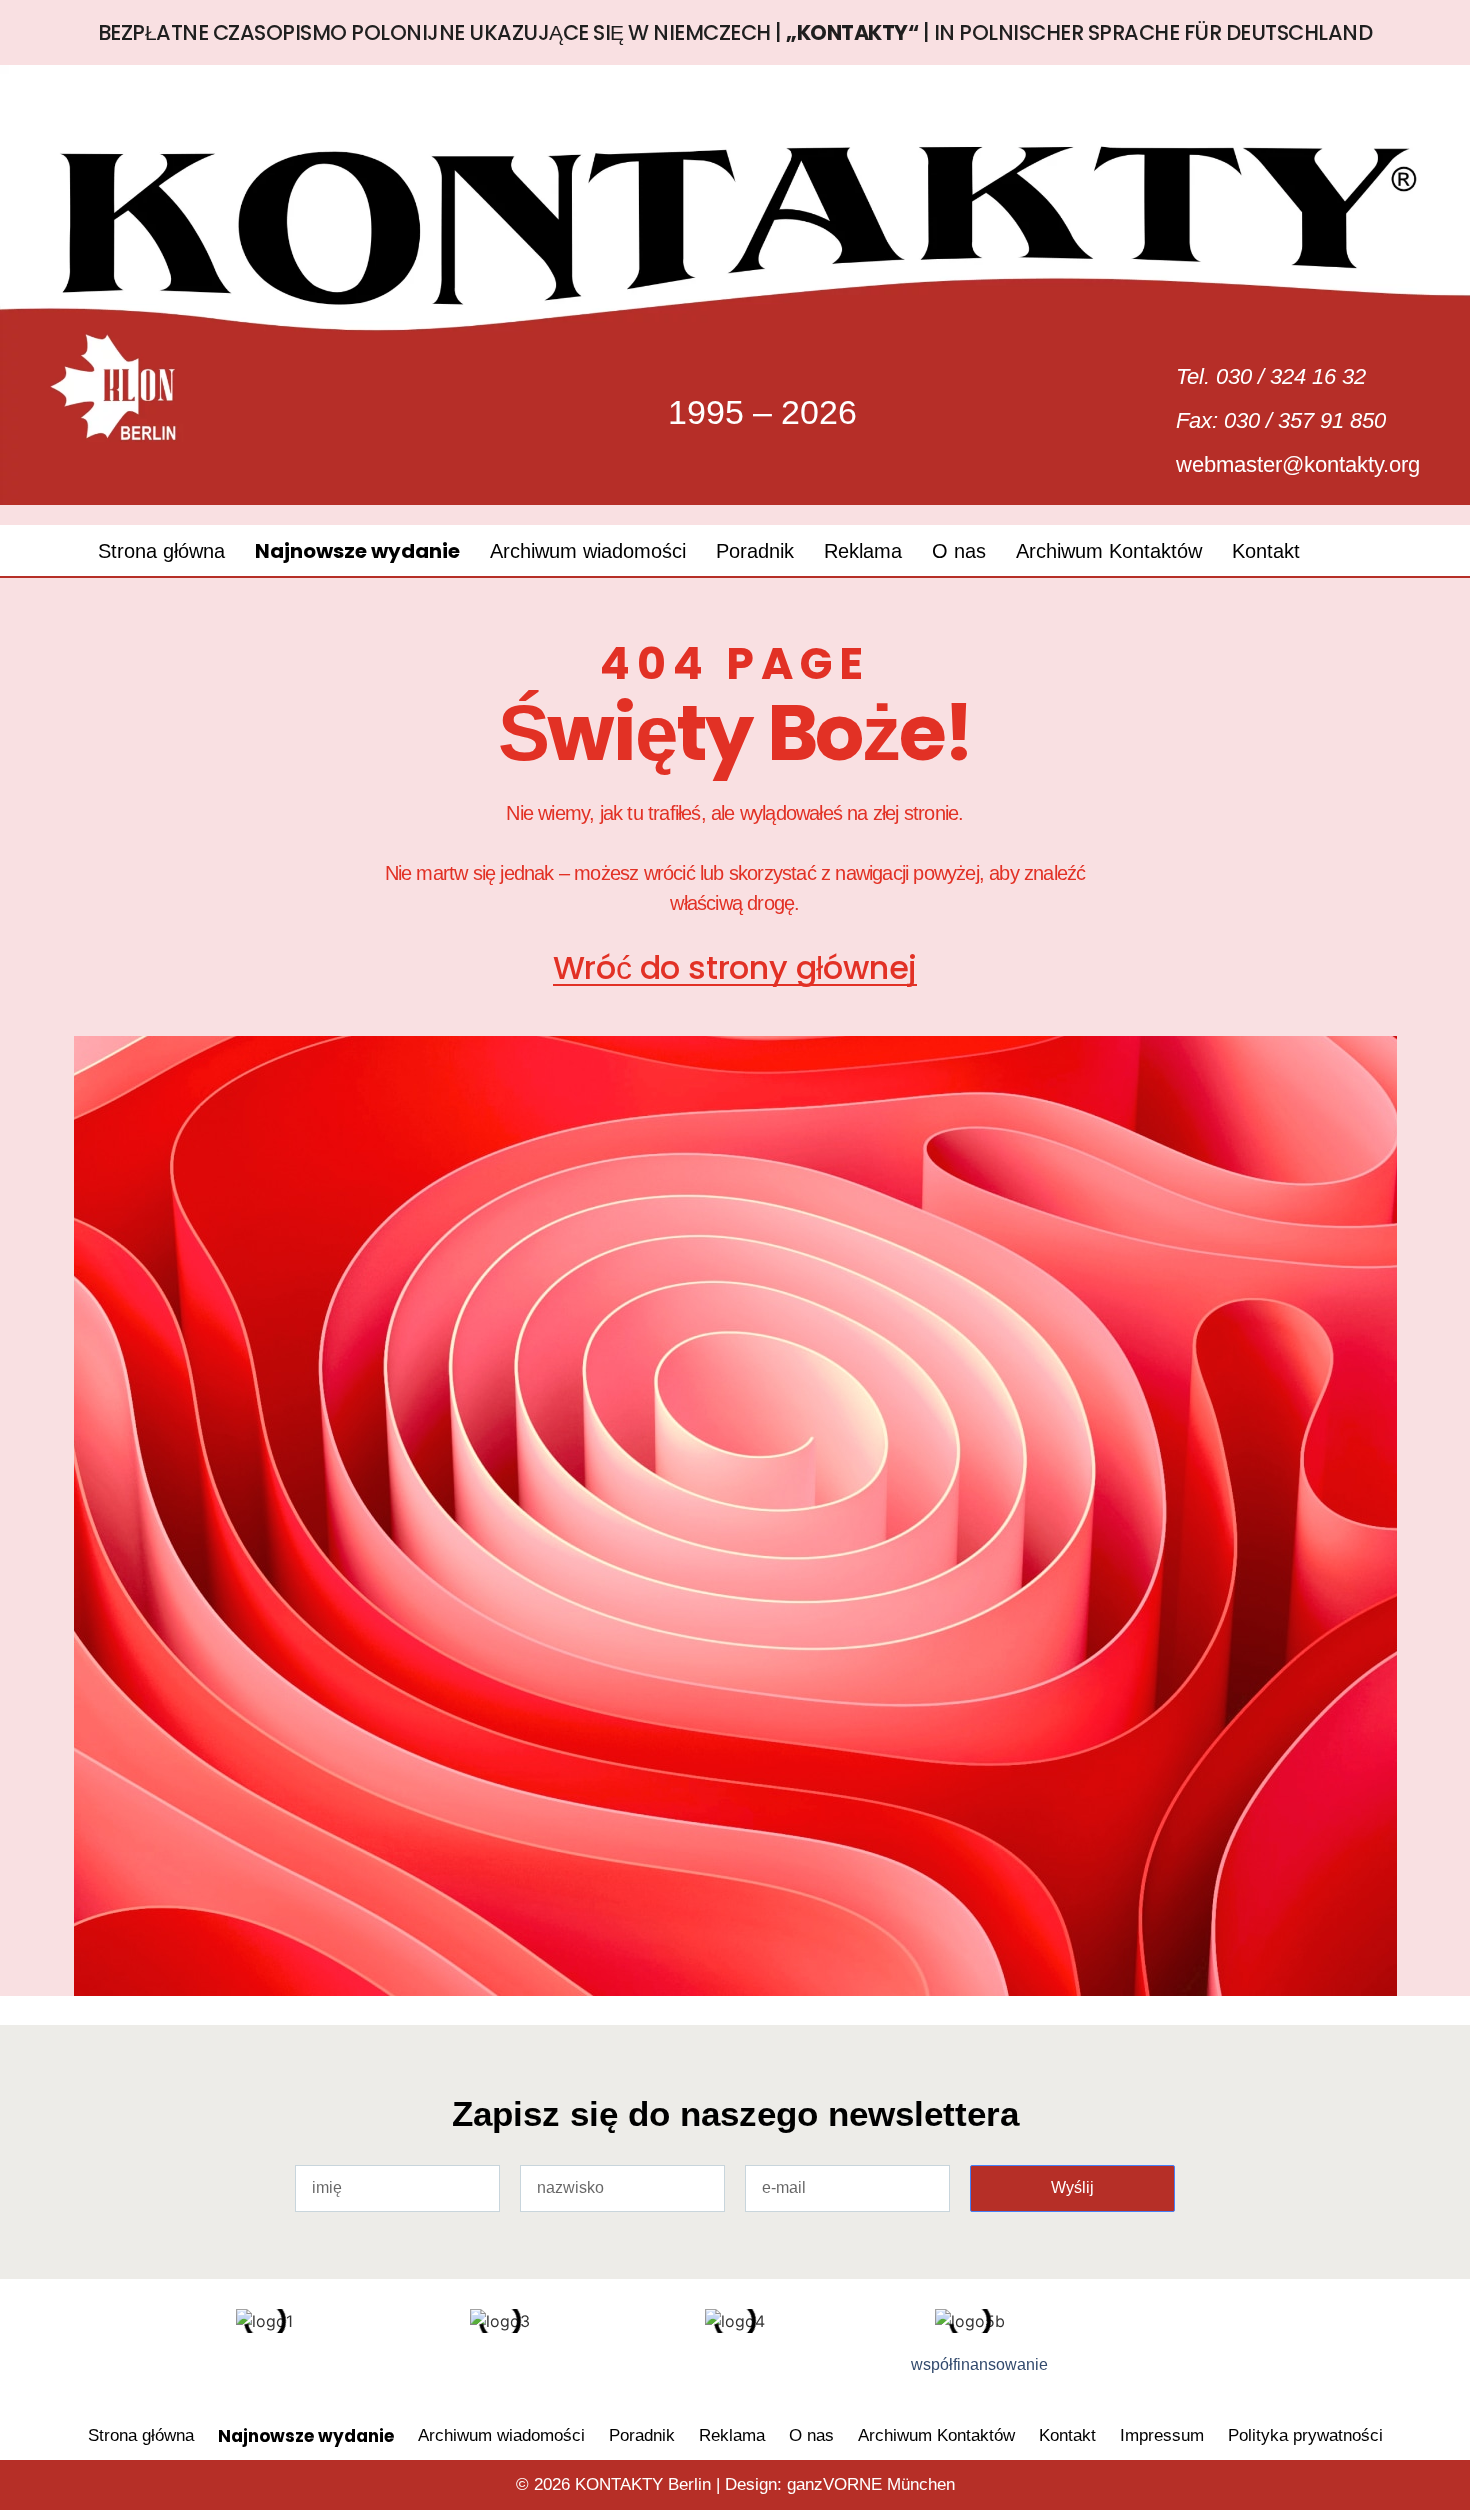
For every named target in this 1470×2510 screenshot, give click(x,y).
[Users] (245, 2373)
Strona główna (161, 551)
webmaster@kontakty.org (1298, 464)
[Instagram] (310, 2373)
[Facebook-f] (180, 2373)
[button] (1356, 551)
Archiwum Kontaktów (1109, 551)
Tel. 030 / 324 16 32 (1271, 376)
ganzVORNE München (871, 2484)
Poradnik (755, 551)
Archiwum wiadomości (588, 551)
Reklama (863, 551)
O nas (959, 551)
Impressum (1162, 2435)
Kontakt (1266, 551)
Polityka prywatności (1305, 2435)
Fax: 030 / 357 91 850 (1281, 420)
